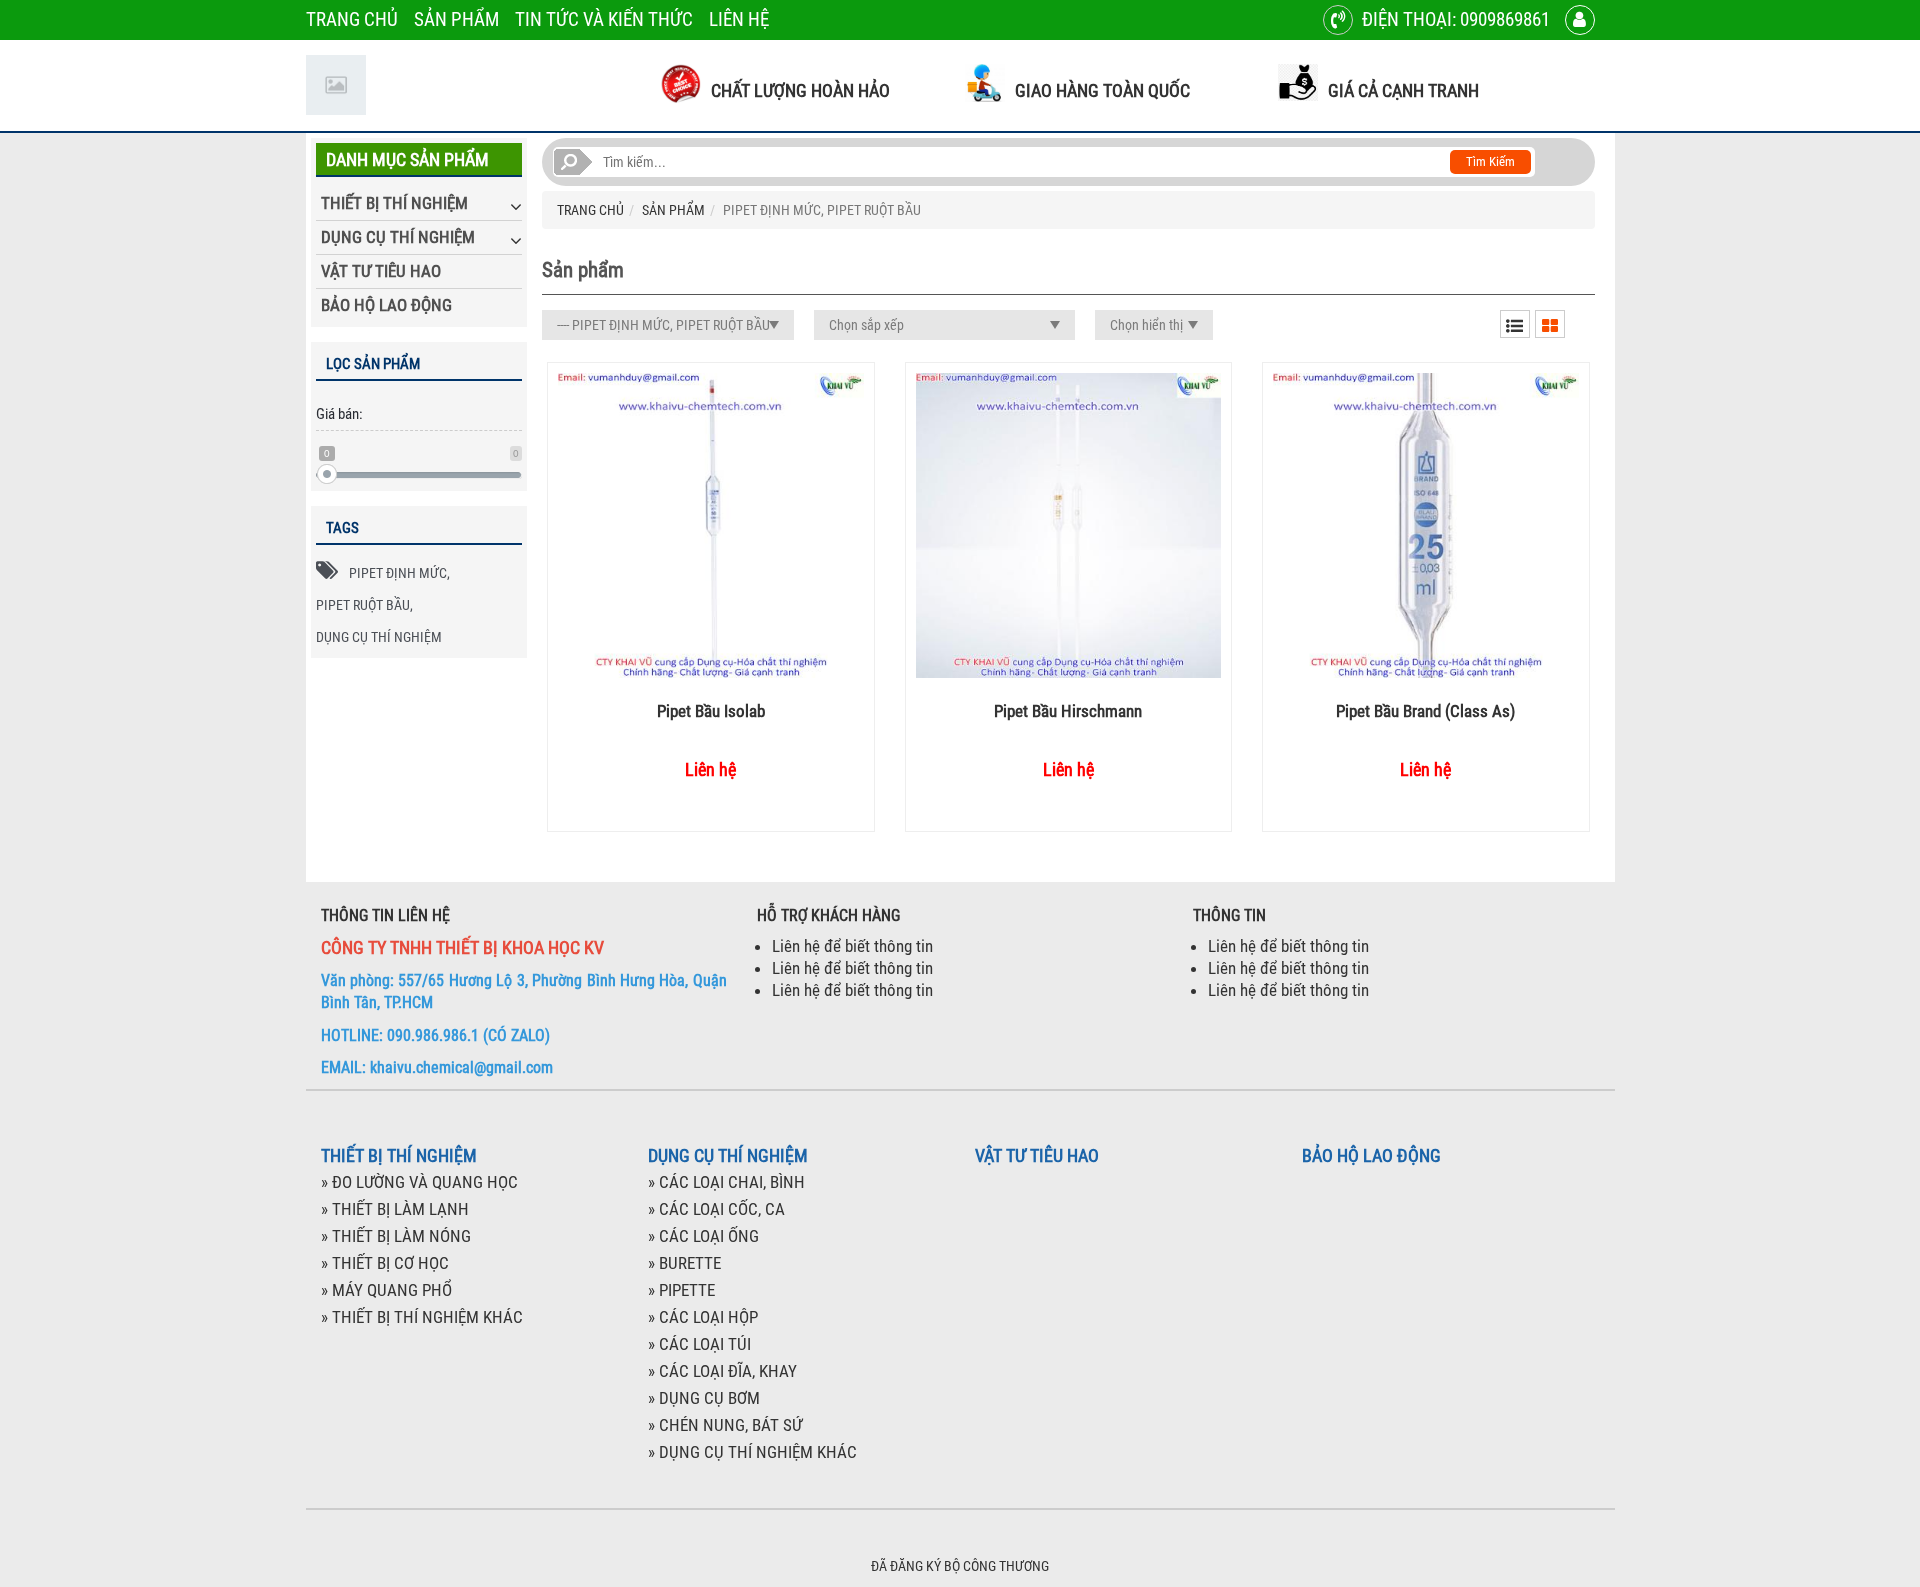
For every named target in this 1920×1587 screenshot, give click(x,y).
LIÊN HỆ (739, 19)
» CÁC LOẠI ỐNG (703, 1236)
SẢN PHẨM (456, 19)
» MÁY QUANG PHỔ (386, 1290)
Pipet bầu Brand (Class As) (1425, 711)
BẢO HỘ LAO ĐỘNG (386, 305)
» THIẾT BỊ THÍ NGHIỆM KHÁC (422, 1317)
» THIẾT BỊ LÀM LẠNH (395, 1209)
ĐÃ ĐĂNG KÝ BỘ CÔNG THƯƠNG (960, 1566)
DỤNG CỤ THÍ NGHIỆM (398, 237)
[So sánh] (695, 525)
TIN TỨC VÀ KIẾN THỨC (604, 19)
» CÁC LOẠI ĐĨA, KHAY (722, 1371)
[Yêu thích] (727, 525)
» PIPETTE (681, 1290)
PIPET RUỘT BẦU (363, 605)
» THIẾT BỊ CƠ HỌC (385, 1263)
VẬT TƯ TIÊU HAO (381, 271)
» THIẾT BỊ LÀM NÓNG (396, 1236)
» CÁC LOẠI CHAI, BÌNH (726, 1182)
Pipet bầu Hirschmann (1068, 711)
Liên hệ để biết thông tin (852, 946)
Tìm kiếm (1490, 161)
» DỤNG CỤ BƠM (704, 1398)
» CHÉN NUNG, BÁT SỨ (725, 1425)
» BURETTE (684, 1263)
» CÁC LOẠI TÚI (699, 1344)
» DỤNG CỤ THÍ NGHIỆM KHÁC (752, 1452)
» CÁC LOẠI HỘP (703, 1317)
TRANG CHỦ (352, 19)
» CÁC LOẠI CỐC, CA (716, 1209)
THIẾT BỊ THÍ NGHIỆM (394, 203)
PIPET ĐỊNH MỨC (398, 573)
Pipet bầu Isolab (711, 711)
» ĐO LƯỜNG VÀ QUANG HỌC (419, 1182)
